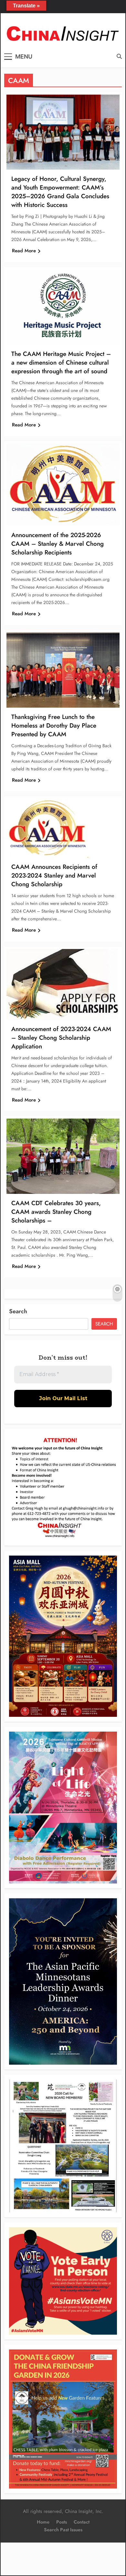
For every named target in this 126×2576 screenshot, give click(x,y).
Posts (62, 2522)
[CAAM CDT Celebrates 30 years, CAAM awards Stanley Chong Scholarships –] (63, 1156)
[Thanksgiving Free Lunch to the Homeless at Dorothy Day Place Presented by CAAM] (63, 670)
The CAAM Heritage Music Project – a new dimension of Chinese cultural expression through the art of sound (61, 363)
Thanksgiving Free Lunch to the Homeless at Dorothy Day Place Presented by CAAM (54, 725)
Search (18, 1311)
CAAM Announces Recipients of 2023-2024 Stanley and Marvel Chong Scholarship (54, 875)
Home (43, 2522)
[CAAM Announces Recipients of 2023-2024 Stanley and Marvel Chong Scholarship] (47, 828)
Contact (82, 2522)
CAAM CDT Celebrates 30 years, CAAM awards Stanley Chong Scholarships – (56, 1212)
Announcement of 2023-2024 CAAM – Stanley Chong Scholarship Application (61, 1038)
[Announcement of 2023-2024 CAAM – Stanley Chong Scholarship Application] (62, 984)
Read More (24, 251)
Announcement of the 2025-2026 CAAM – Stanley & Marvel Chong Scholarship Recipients (58, 544)
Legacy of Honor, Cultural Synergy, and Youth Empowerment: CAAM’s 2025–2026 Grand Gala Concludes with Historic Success (60, 192)
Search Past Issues (63, 2530)
